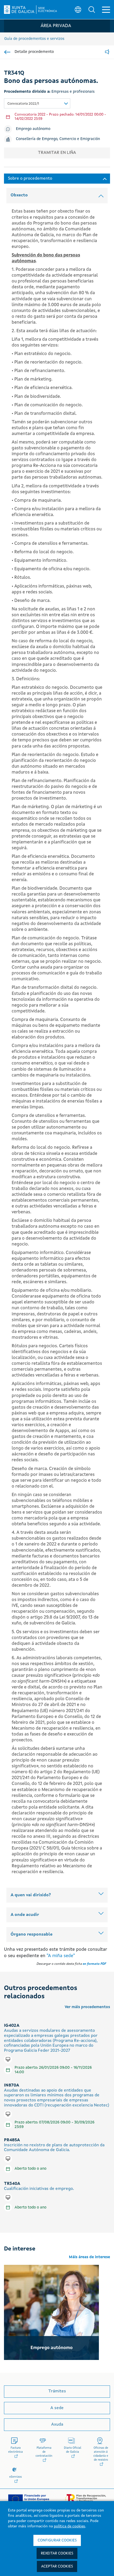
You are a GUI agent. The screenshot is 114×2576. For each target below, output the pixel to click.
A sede (57, 2408)
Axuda (57, 2425)
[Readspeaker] (107, 52)
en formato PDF (94, 1964)
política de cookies (69, 2526)
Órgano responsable (32, 1935)
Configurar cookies (57, 2540)
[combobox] (37, 103)
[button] (92, 10)
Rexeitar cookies (57, 2553)
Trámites (57, 2391)
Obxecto (19, 195)
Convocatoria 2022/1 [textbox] (23, 104)
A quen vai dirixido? (31, 1895)
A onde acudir (25, 1915)
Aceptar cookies (57, 2566)
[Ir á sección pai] (7, 52)
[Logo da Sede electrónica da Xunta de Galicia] (30, 10)
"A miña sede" (61, 1956)
